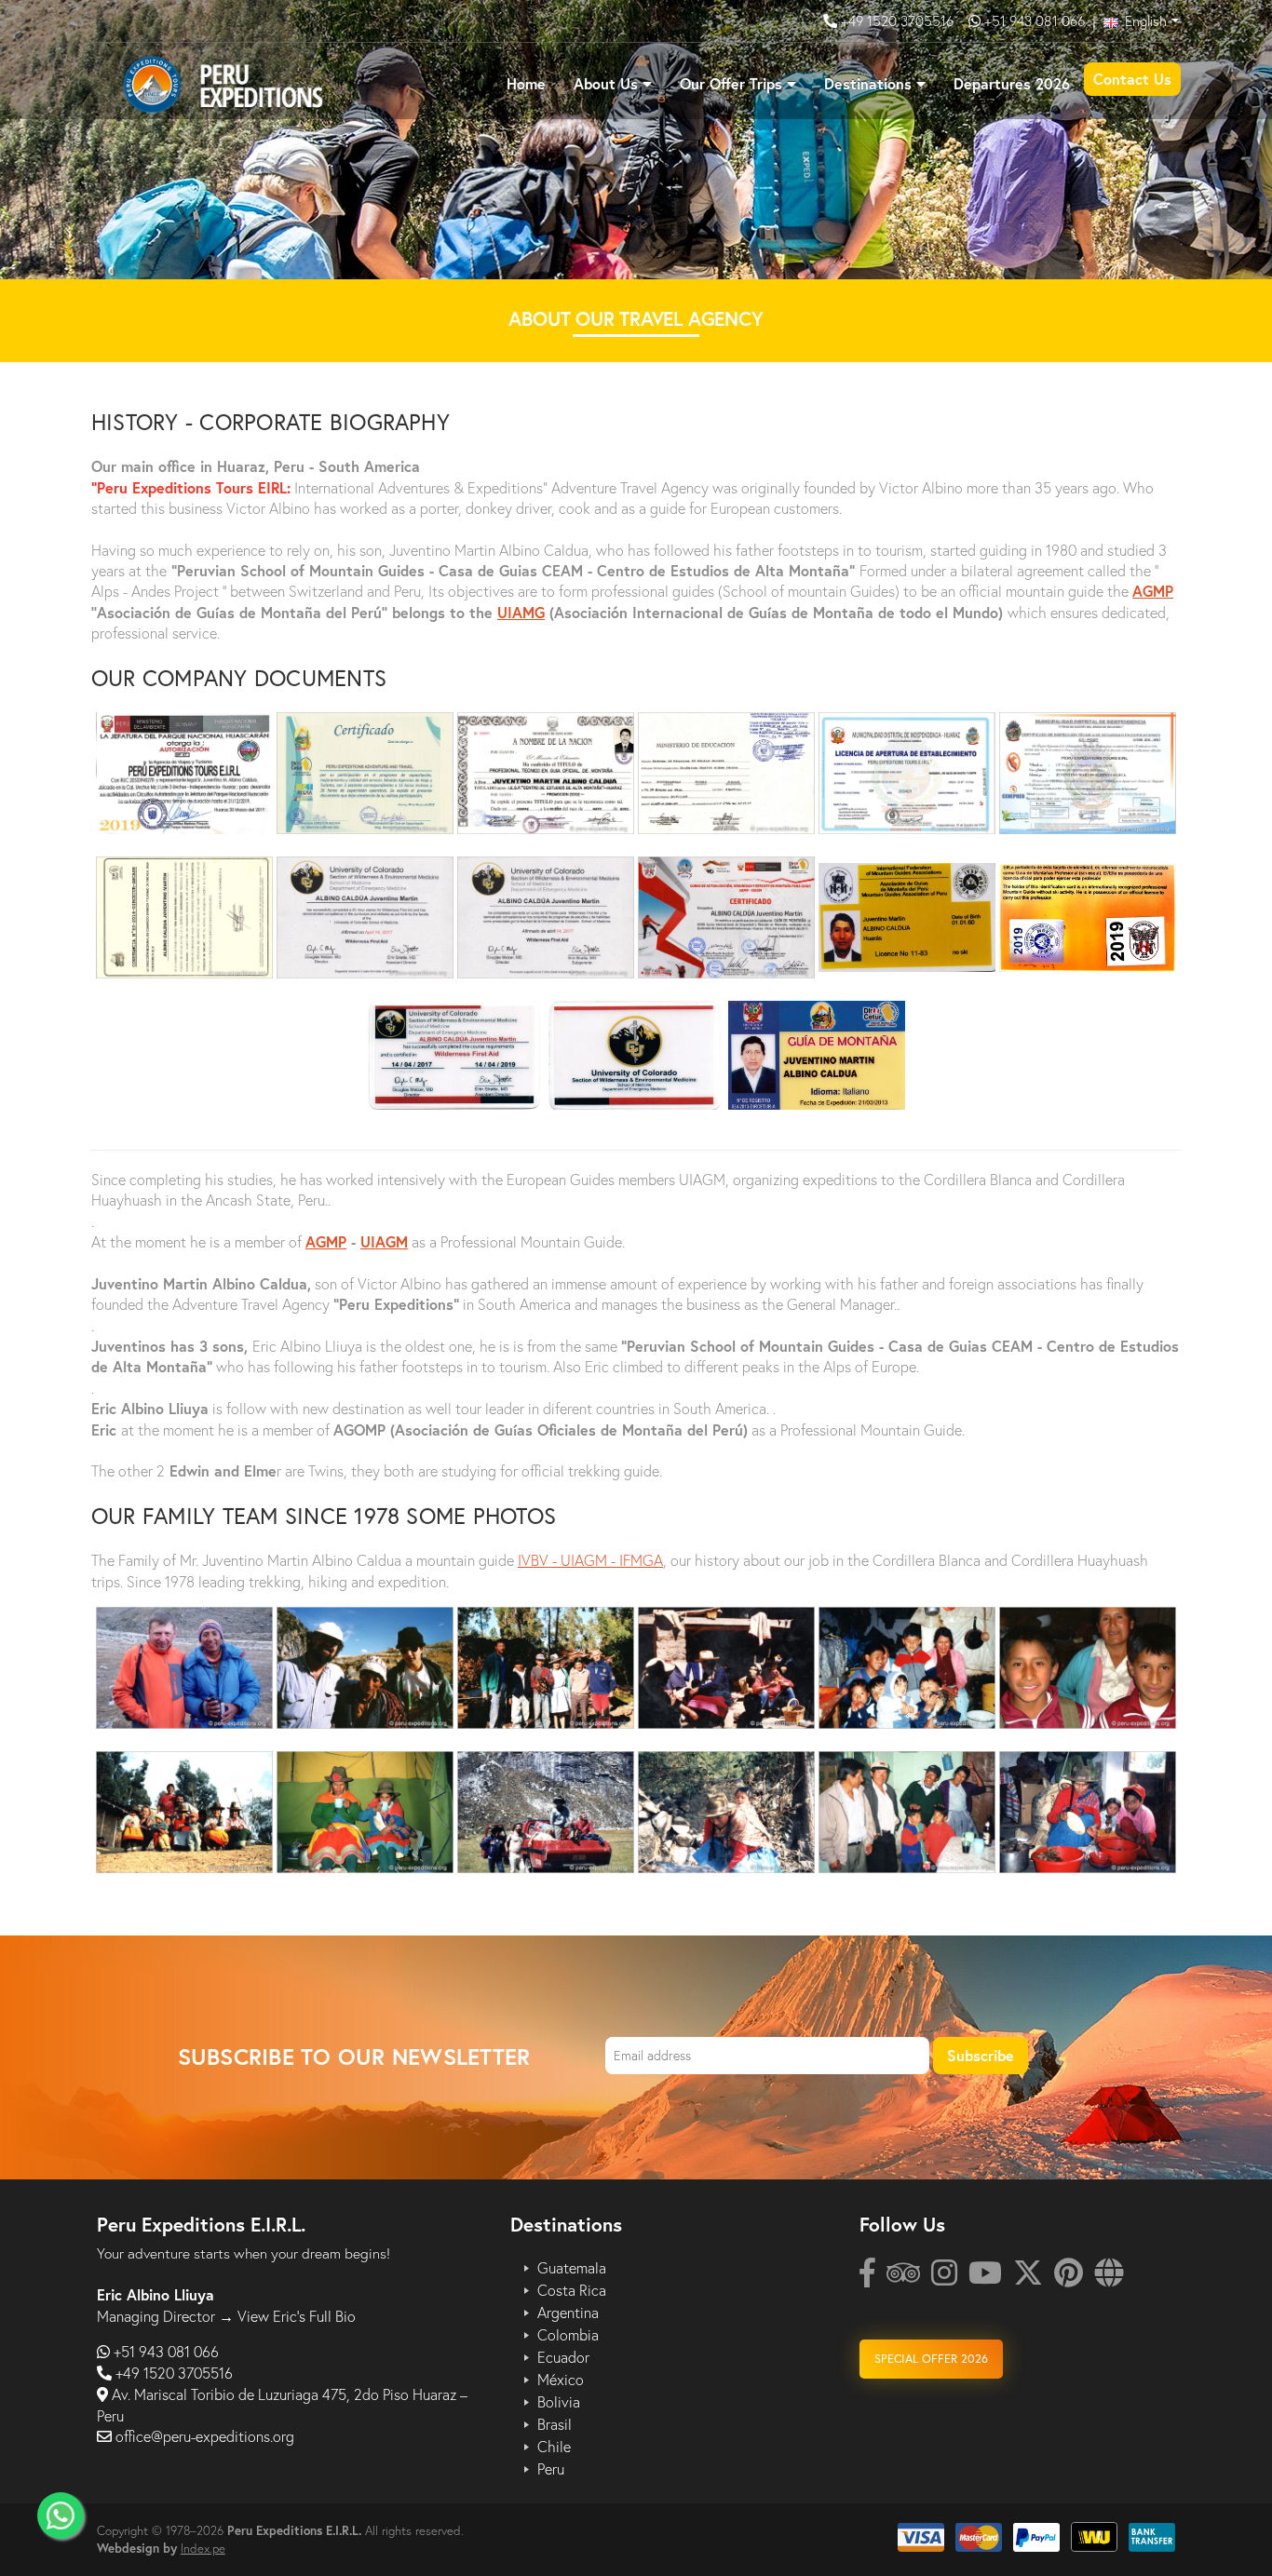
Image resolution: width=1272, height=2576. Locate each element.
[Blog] (1109, 2278)
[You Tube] (985, 2278)
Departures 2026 (1012, 83)
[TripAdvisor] (903, 2278)
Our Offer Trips (731, 83)
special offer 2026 (931, 2359)
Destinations (868, 83)
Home (526, 83)
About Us (606, 83)
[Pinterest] (1069, 2278)
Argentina (568, 2313)
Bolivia (559, 2402)
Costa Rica (572, 2290)
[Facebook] (867, 2278)
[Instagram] (944, 2278)
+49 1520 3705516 (899, 20)
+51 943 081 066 (1035, 20)
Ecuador (563, 2357)
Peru (551, 2469)
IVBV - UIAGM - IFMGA (590, 1560)
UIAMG (521, 612)
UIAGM (384, 1241)
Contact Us (1132, 79)
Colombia (568, 2335)
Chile (554, 2447)
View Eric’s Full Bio (297, 2316)
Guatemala (572, 2268)
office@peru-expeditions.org (205, 2436)
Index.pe (203, 2548)
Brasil (555, 2424)
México (561, 2380)
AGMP (1153, 591)
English (1144, 20)
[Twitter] (1028, 2278)
